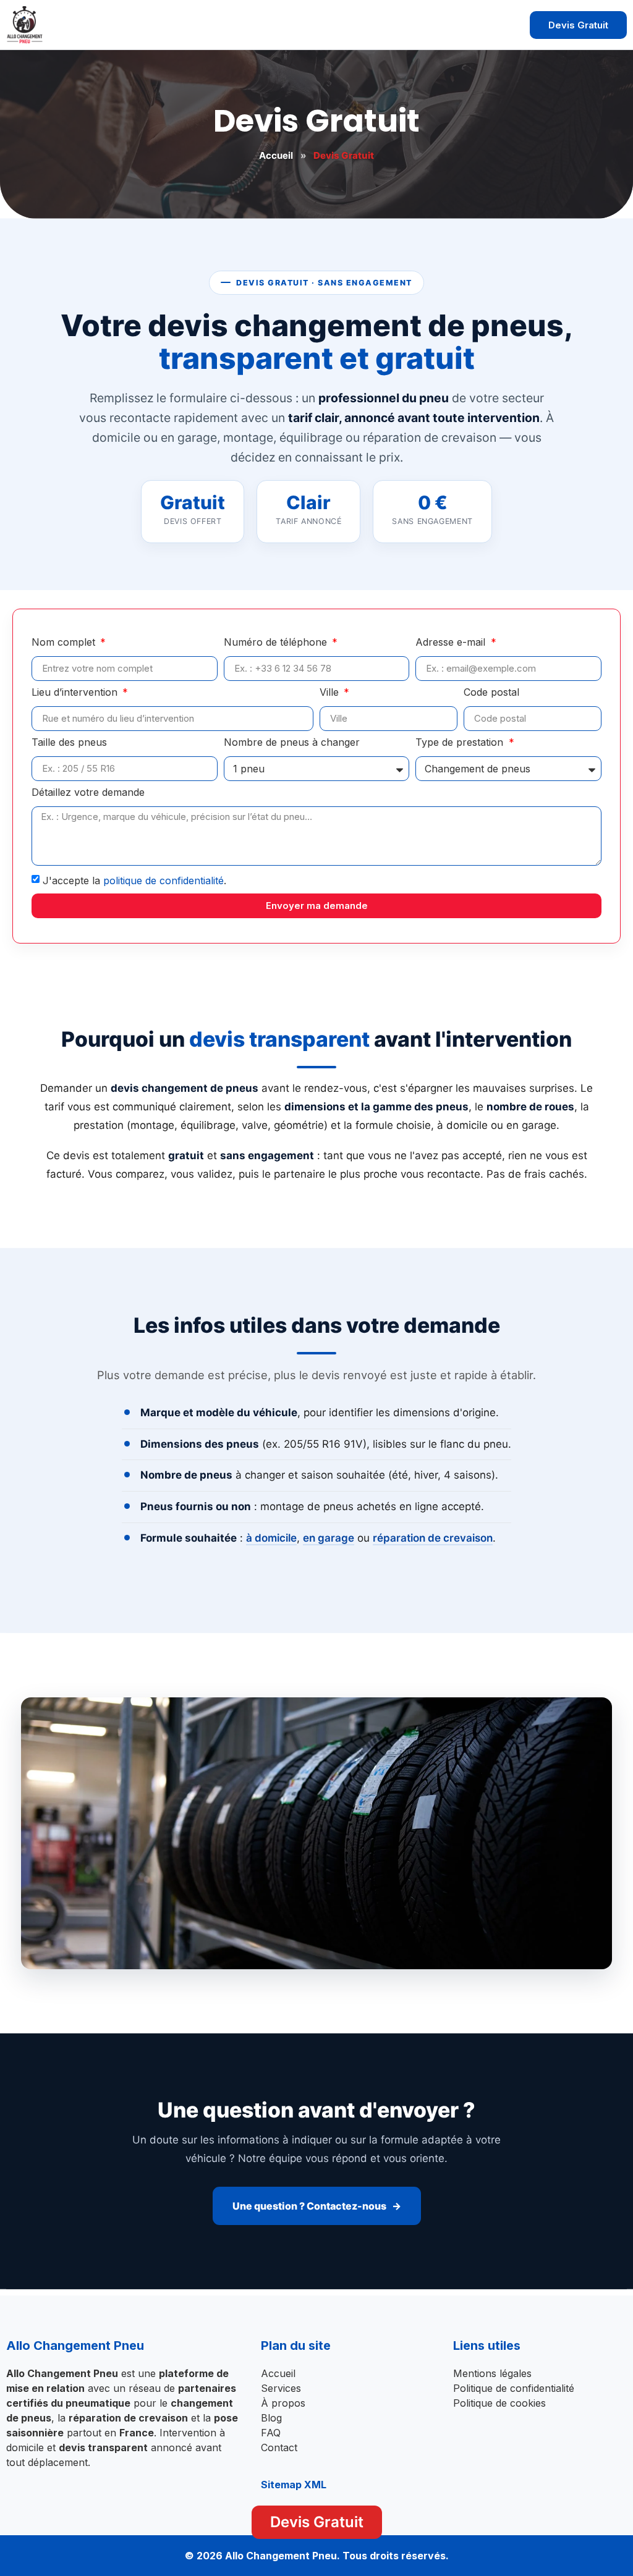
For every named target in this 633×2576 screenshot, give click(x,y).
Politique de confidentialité (514, 2388)
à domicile (271, 1538)
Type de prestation (461, 743)
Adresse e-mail (452, 643)
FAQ (271, 2433)
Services (281, 2388)
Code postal (491, 693)
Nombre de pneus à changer (292, 743)
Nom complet (65, 643)
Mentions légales (492, 2373)
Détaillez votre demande (88, 793)
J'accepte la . (134, 880)
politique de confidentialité (164, 880)
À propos (283, 2403)
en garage (329, 1538)
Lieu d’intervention (76, 693)
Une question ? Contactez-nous (309, 2206)
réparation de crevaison (433, 1538)
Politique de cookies (499, 2403)
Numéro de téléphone (277, 643)
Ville (331, 693)
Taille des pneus (69, 743)
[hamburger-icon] (503, 25)
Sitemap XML (294, 2485)
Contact (279, 2447)
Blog (271, 2418)
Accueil (276, 155)
